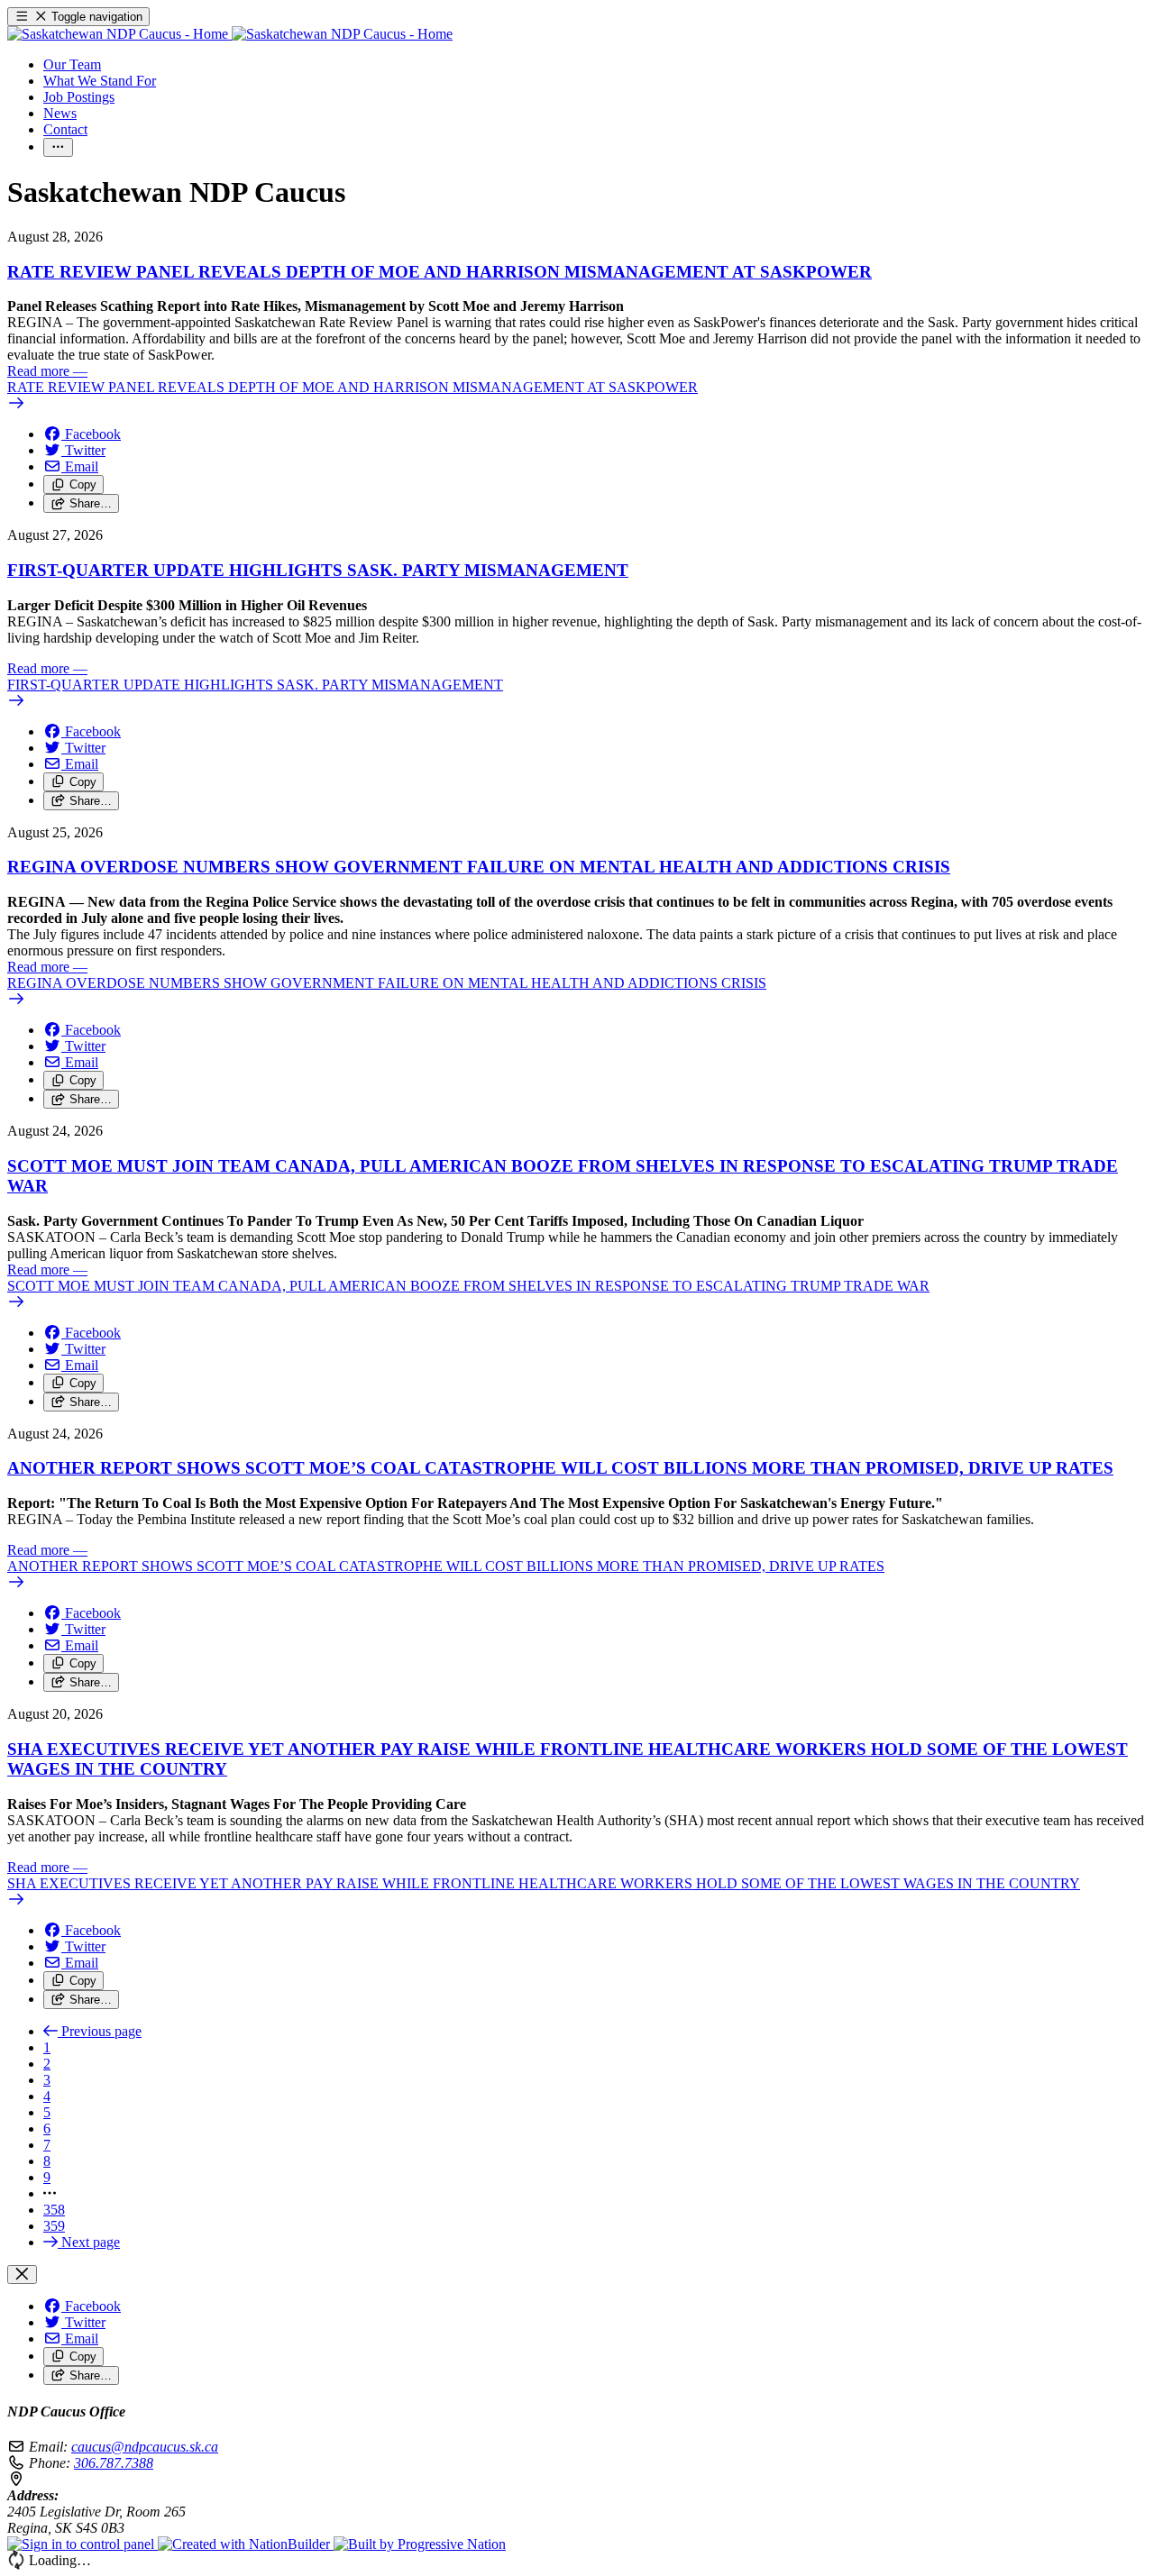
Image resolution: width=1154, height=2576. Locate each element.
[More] (58, 147)
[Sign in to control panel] (82, 2544)
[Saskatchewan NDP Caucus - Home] (230, 34)
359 (54, 2226)
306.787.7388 (114, 2463)
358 (54, 2210)
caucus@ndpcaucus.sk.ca (145, 2447)
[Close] (22, 2275)
